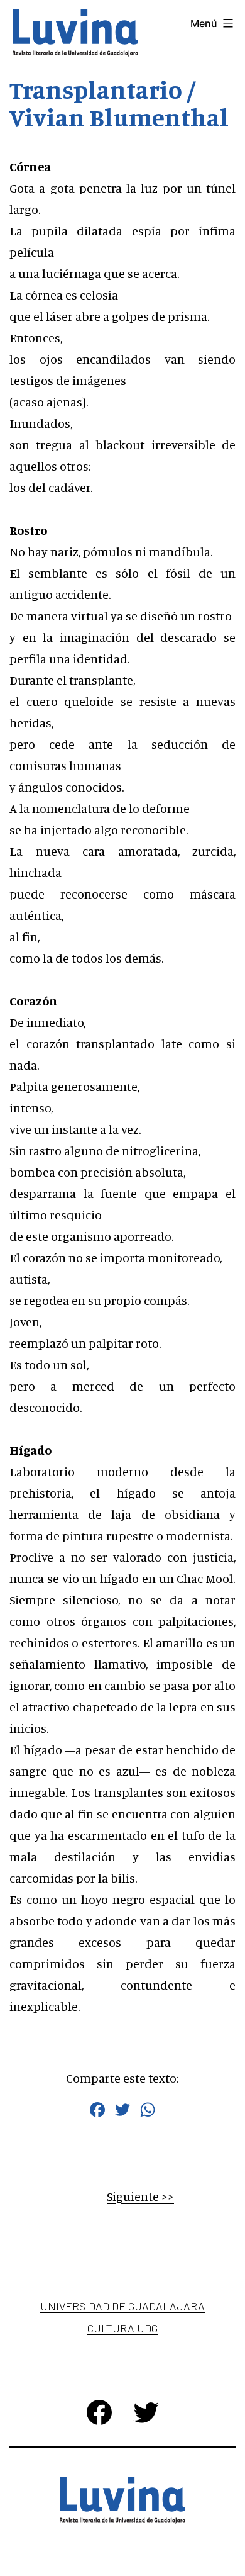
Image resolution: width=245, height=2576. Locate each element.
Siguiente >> (140, 2196)
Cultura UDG (122, 2328)
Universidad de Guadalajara (122, 2306)
